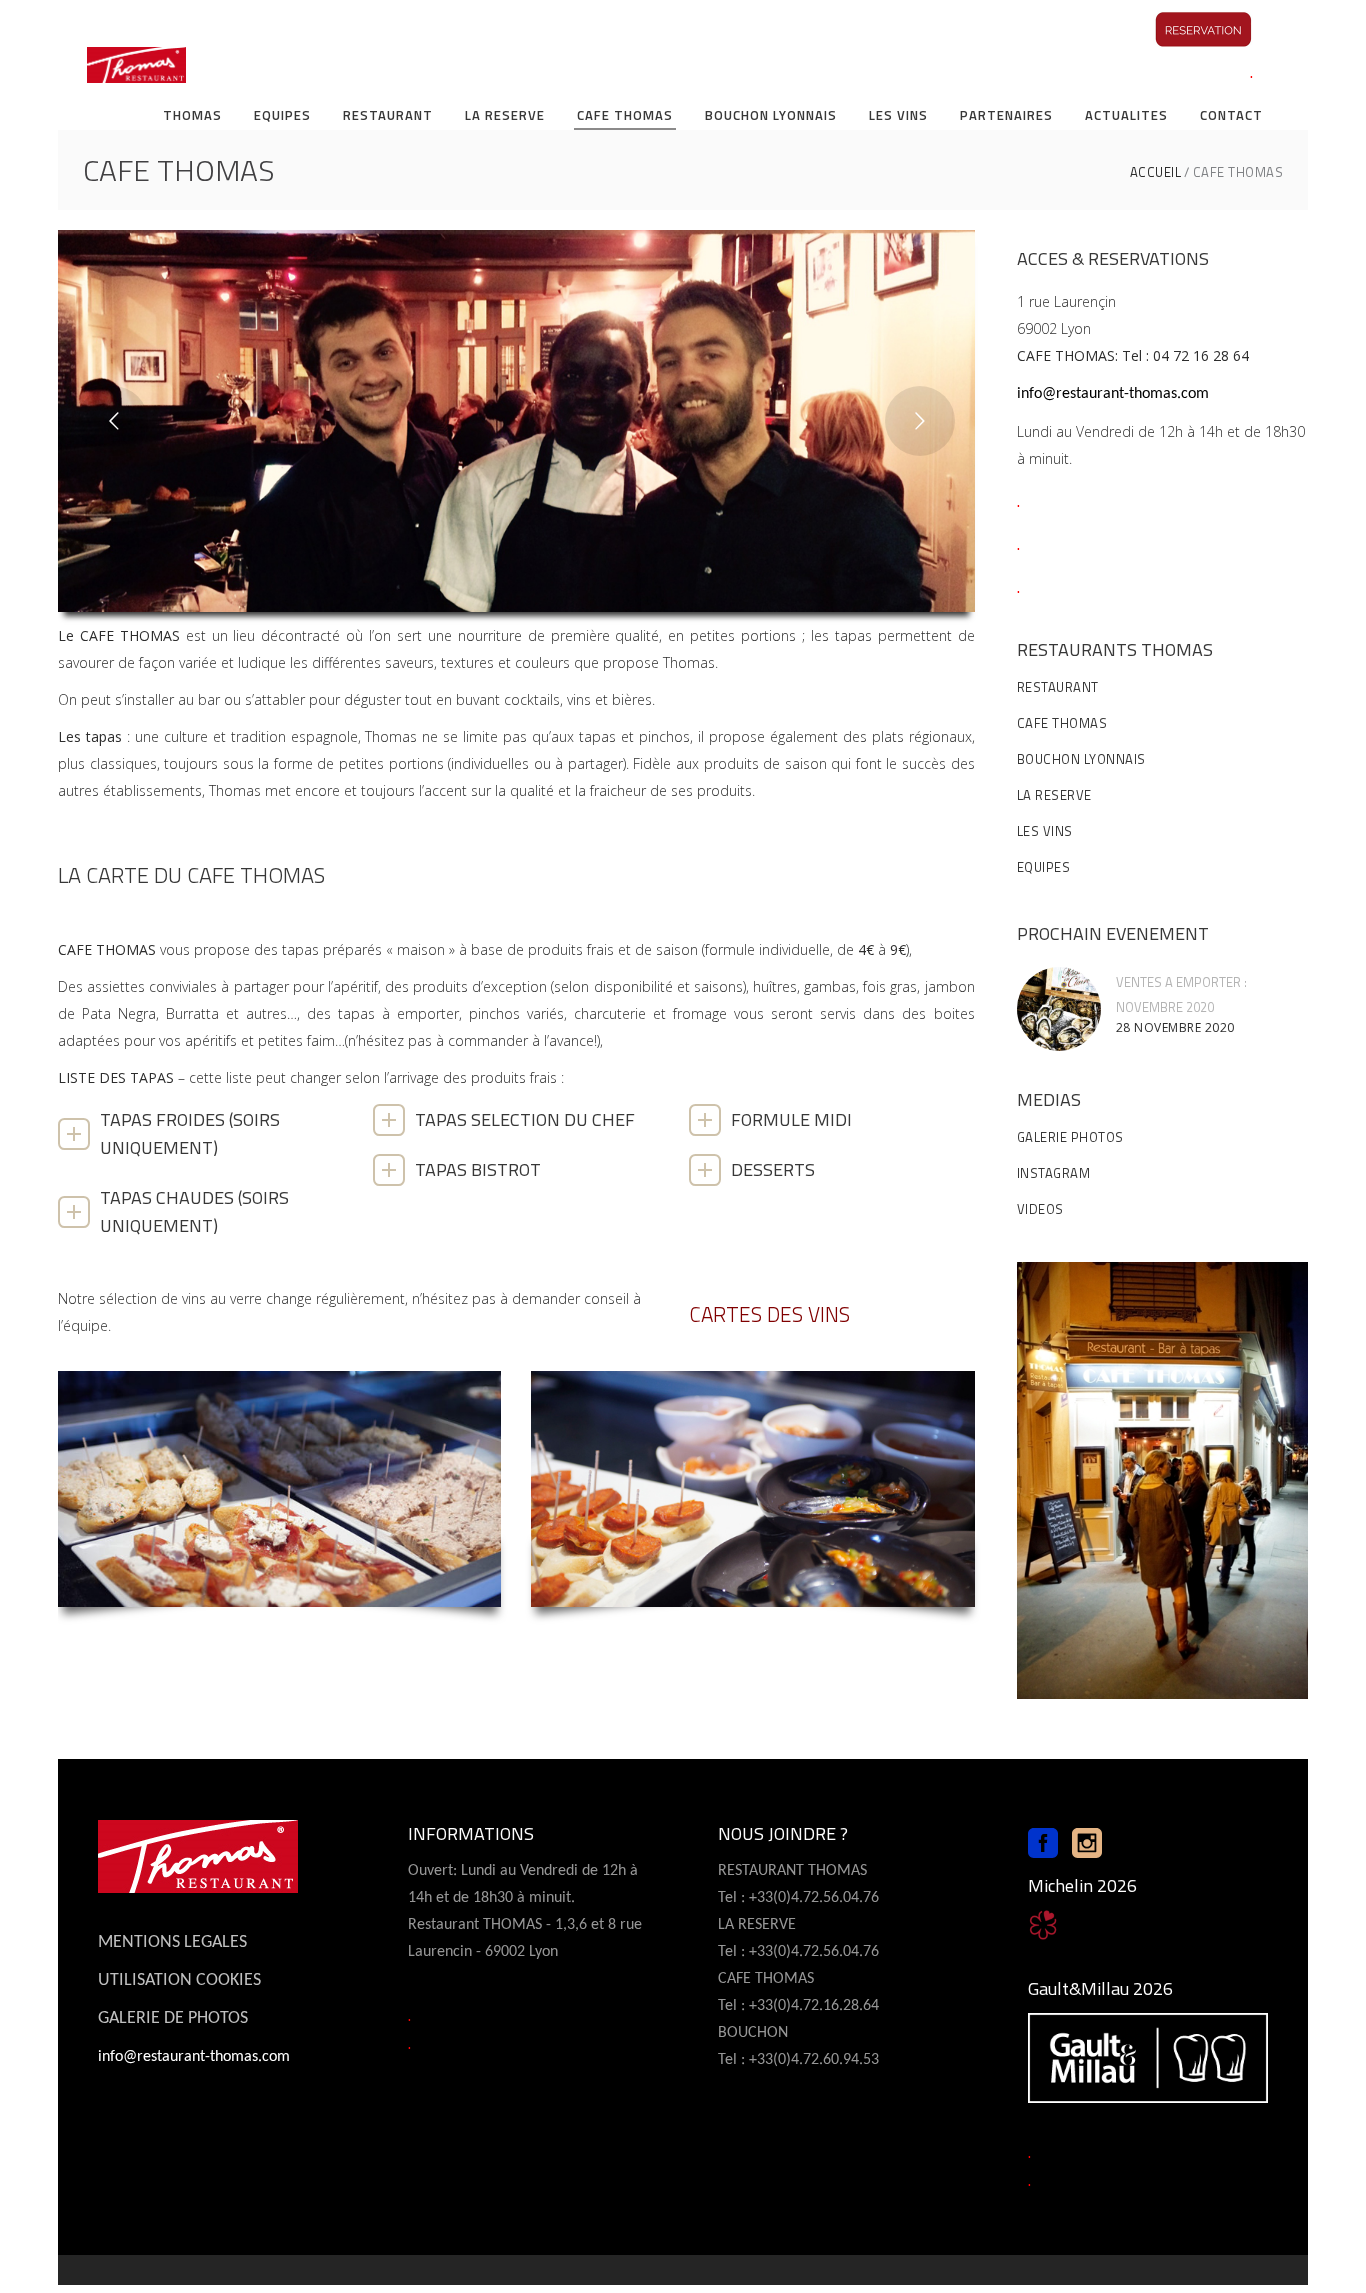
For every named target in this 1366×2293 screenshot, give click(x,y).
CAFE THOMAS (1062, 723)
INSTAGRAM (1054, 1173)
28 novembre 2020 (1175, 1027)
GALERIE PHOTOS (1070, 1137)
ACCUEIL (1156, 172)
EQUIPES (1044, 867)
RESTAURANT (1058, 687)
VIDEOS (1040, 1209)
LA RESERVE (1054, 795)
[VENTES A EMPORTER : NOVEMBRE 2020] (1059, 1009)
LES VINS (1045, 831)
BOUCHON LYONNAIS (1081, 759)
